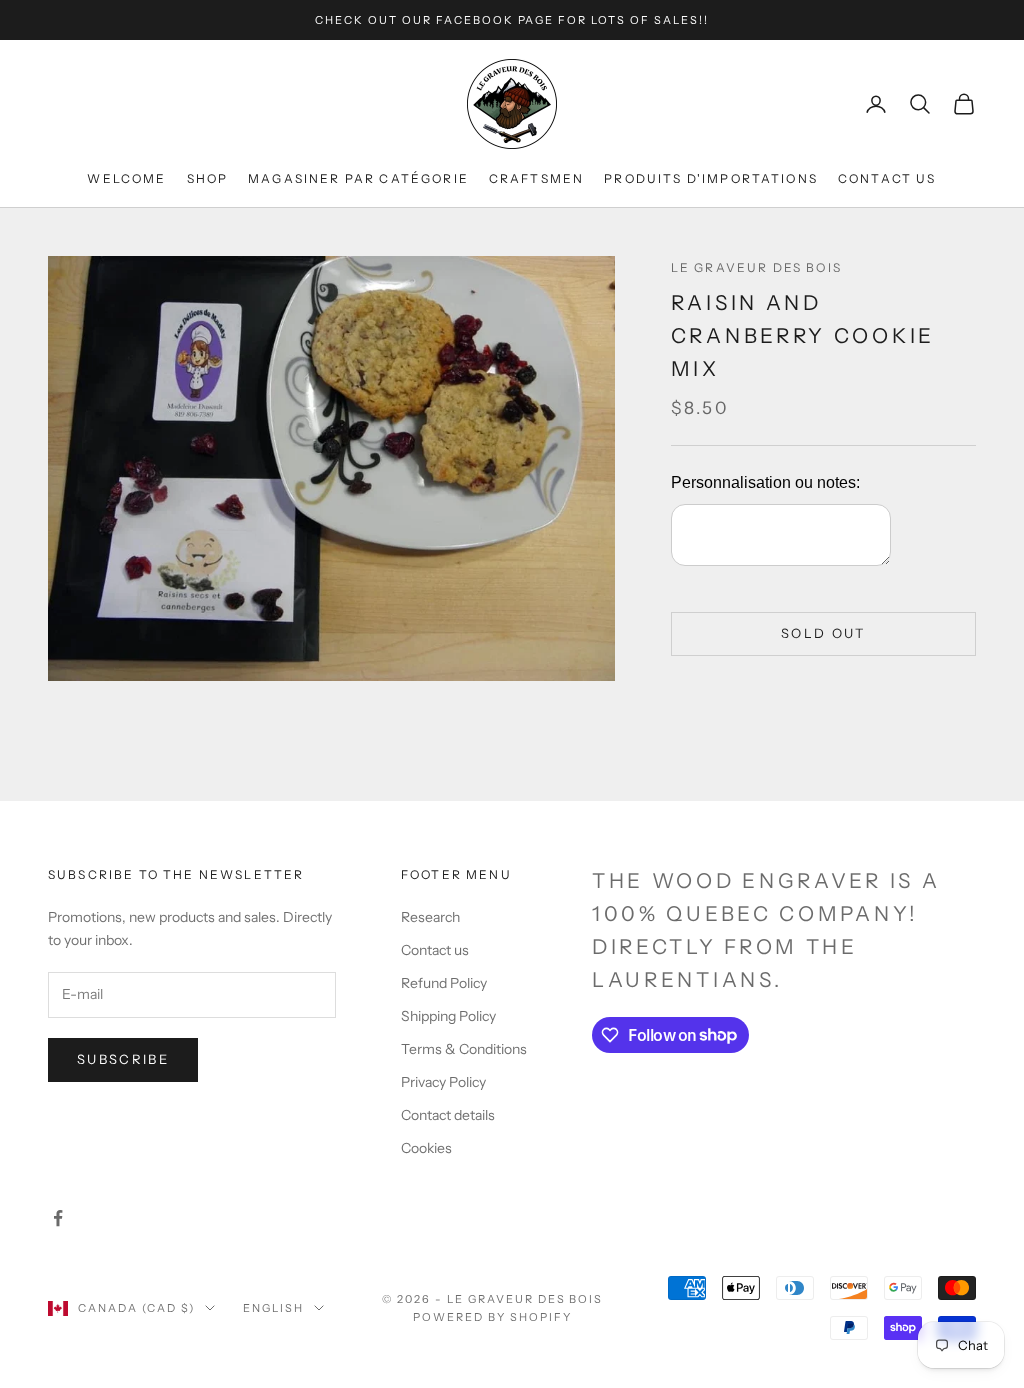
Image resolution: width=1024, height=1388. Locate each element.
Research (430, 917)
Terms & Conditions (464, 1049)
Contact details (448, 1115)
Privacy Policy (443, 1082)
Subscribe (123, 1059)
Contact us (435, 950)
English (273, 1308)
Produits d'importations (711, 178)
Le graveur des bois (756, 267)
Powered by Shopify (492, 1317)
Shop (208, 178)
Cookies (426, 1148)
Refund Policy (444, 983)
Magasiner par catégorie (358, 178)
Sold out (823, 633)
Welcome (126, 178)
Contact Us (887, 178)
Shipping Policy (448, 1016)
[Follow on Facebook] (58, 1218)
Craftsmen (536, 178)
